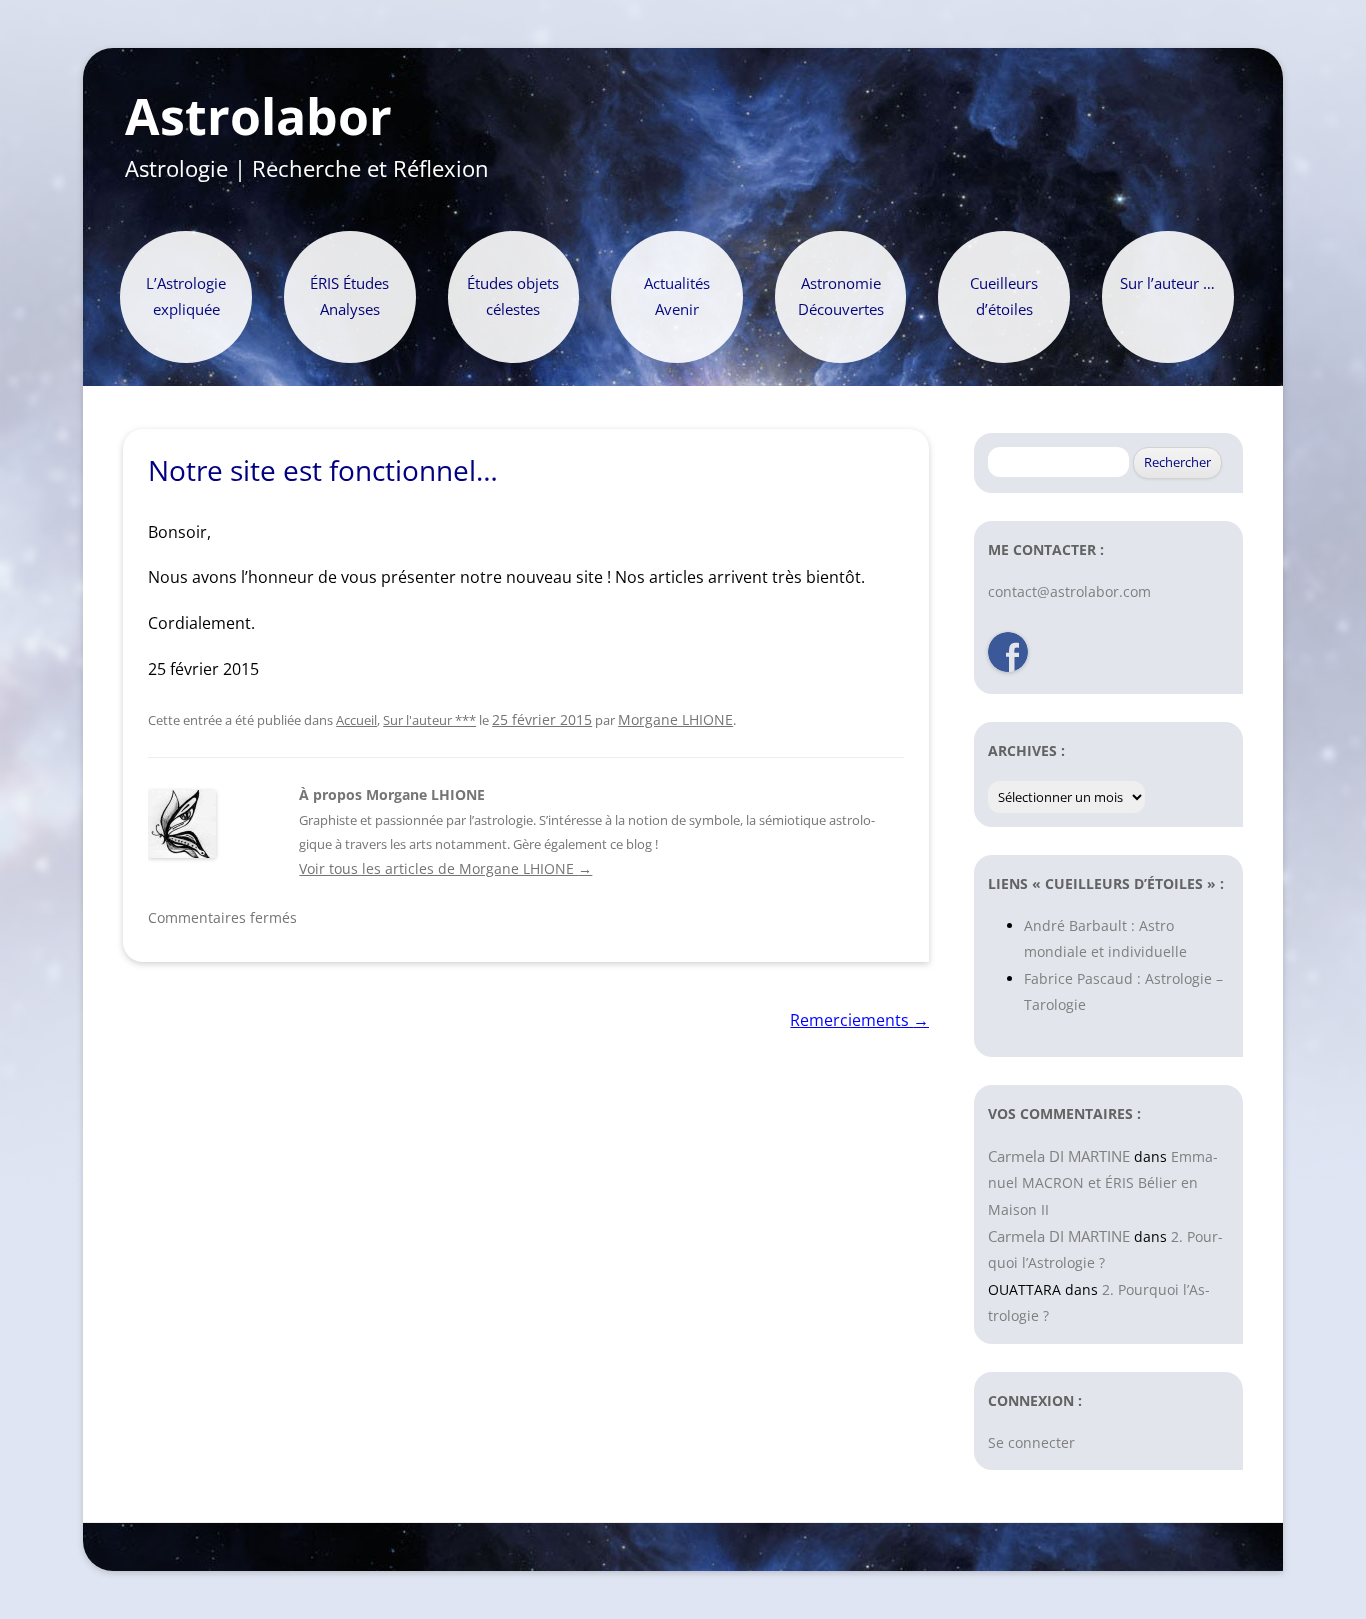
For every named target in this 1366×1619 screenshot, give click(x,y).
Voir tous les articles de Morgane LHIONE (445, 868)
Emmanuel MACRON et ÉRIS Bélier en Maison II (1103, 1183)
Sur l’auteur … (1167, 283)
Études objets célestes (513, 296)
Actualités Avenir (677, 296)
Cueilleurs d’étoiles (1004, 296)
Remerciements (859, 1020)
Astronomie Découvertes (841, 296)
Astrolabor (258, 117)
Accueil (356, 720)
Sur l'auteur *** (429, 720)
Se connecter (1031, 1442)
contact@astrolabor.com (1069, 591)
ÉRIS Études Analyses (349, 296)
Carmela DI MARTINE (1059, 1156)
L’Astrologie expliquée (186, 296)
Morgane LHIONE (675, 719)
